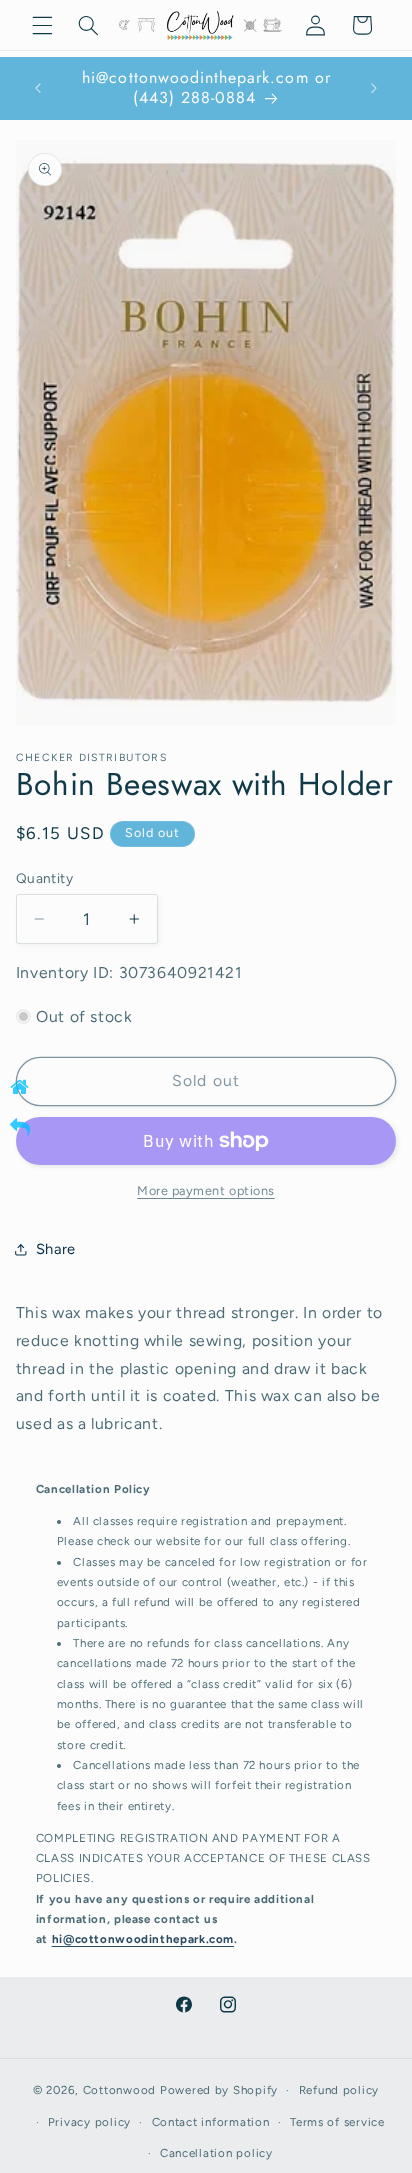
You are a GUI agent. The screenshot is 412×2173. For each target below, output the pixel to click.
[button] (42, 25)
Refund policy (339, 2090)
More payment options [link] (206, 1190)
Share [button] (56, 1249)
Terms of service (337, 2122)
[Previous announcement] (38, 88)
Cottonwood (119, 2090)
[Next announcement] (374, 88)
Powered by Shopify (219, 2090)
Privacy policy (89, 2122)
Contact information (211, 2122)
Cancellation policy (216, 2153)
